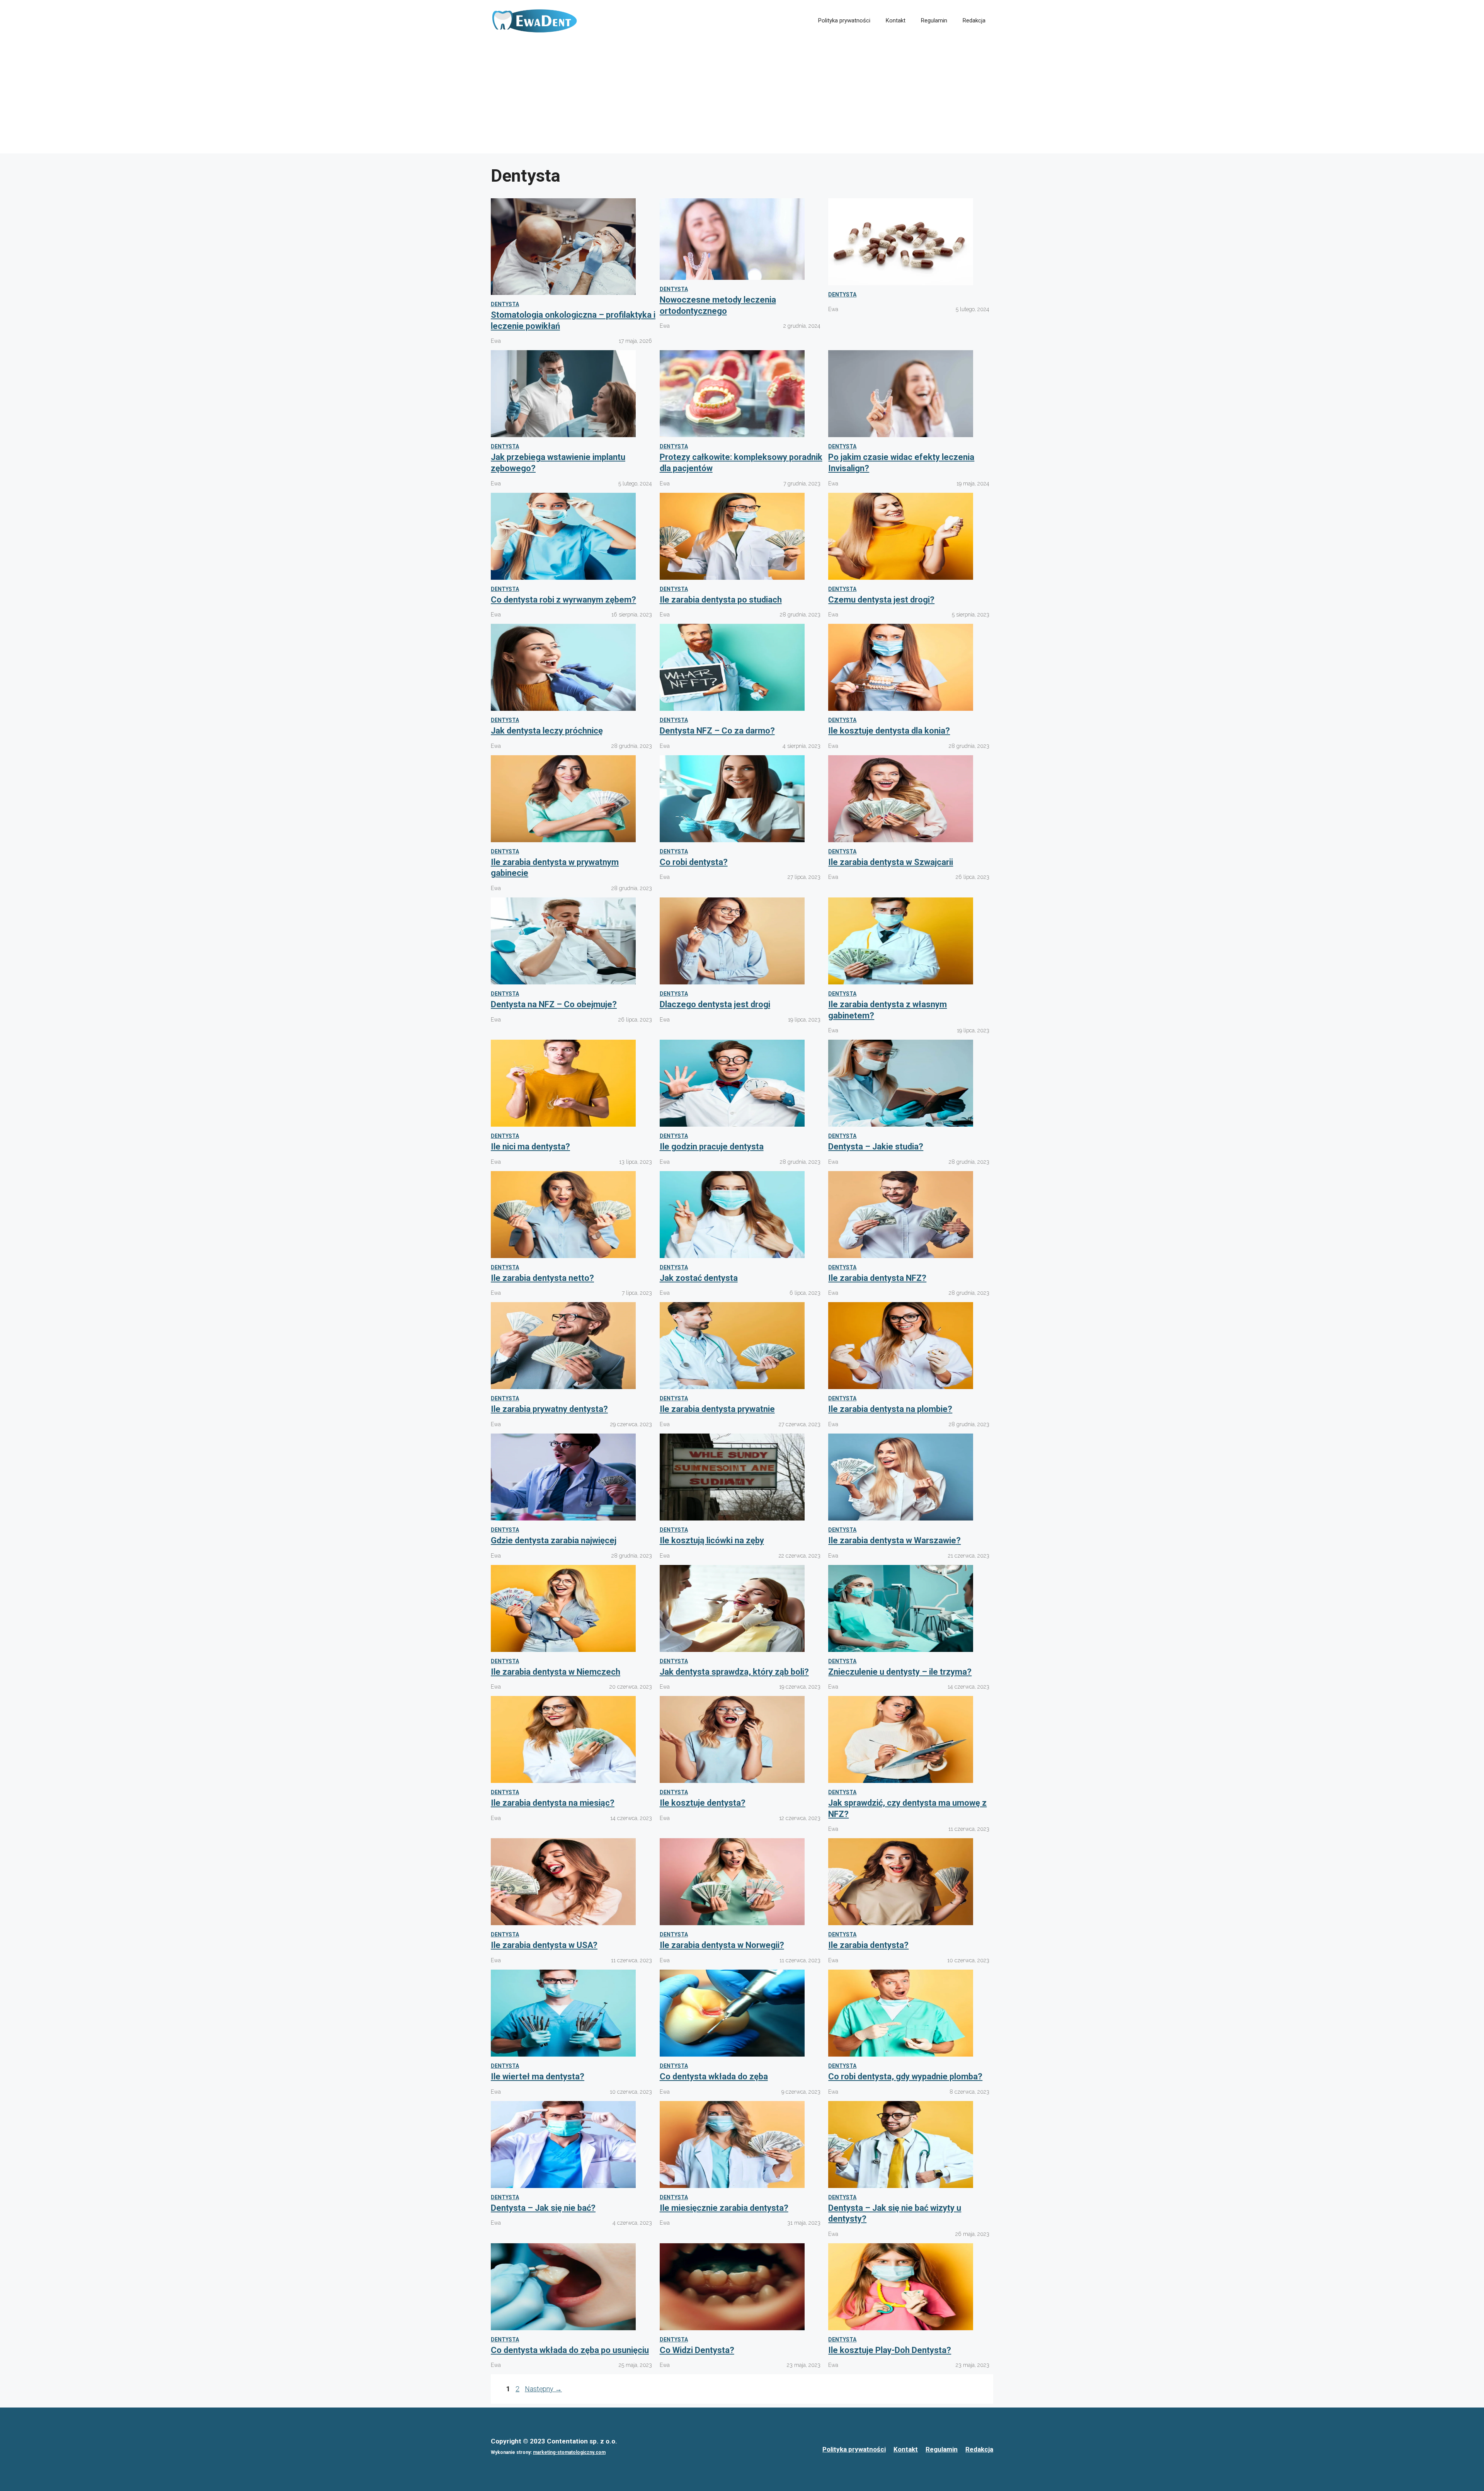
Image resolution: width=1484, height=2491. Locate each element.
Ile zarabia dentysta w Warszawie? (894, 1540)
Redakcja (974, 20)
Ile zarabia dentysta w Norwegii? (722, 1945)
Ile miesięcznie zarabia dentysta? (724, 2208)
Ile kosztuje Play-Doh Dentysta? (890, 2350)
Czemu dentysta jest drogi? (881, 600)
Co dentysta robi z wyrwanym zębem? (563, 600)
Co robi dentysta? (694, 862)
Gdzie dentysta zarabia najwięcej (554, 1540)
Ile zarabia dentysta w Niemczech (556, 1672)
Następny (543, 2389)
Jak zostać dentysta (699, 1278)
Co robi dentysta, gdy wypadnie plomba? (905, 2076)
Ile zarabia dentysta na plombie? (890, 1409)
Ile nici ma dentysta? (530, 1147)
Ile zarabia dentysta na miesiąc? (553, 1803)
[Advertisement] (742, 99)
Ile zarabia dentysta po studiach (721, 600)
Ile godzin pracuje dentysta (712, 1147)
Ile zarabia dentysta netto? (542, 1278)
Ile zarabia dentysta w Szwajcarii (891, 862)
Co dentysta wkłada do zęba (714, 2076)
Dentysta (505, 304)
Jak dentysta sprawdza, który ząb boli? (734, 1672)
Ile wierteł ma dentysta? (538, 2076)
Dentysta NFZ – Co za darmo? (717, 731)
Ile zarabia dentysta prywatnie (717, 1409)
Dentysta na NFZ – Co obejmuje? (554, 1004)
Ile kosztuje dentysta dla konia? (889, 731)
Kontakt (896, 20)
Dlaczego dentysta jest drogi (715, 1004)
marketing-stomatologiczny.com (569, 2452)
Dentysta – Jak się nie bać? (543, 2208)
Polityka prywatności (844, 20)
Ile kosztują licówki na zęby (712, 1540)
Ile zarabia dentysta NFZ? (877, 1278)
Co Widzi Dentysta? (697, 2350)
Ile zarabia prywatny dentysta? (549, 1409)
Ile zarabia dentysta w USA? (544, 1945)
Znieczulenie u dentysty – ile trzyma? (900, 1672)
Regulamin (934, 20)
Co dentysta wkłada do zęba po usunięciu (570, 2350)
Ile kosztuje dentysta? (703, 1803)
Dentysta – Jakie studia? (876, 1147)
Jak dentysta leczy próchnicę (547, 731)
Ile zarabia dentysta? (868, 1945)
